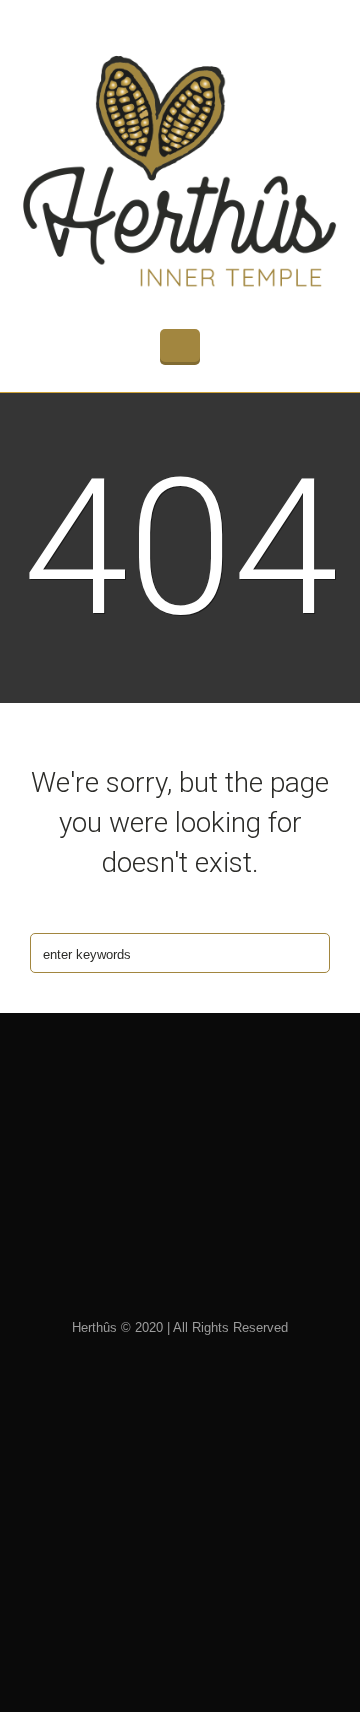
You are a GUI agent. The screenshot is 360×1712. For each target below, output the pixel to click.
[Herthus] (180, 172)
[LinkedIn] (153, 1247)
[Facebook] (217, 1247)
